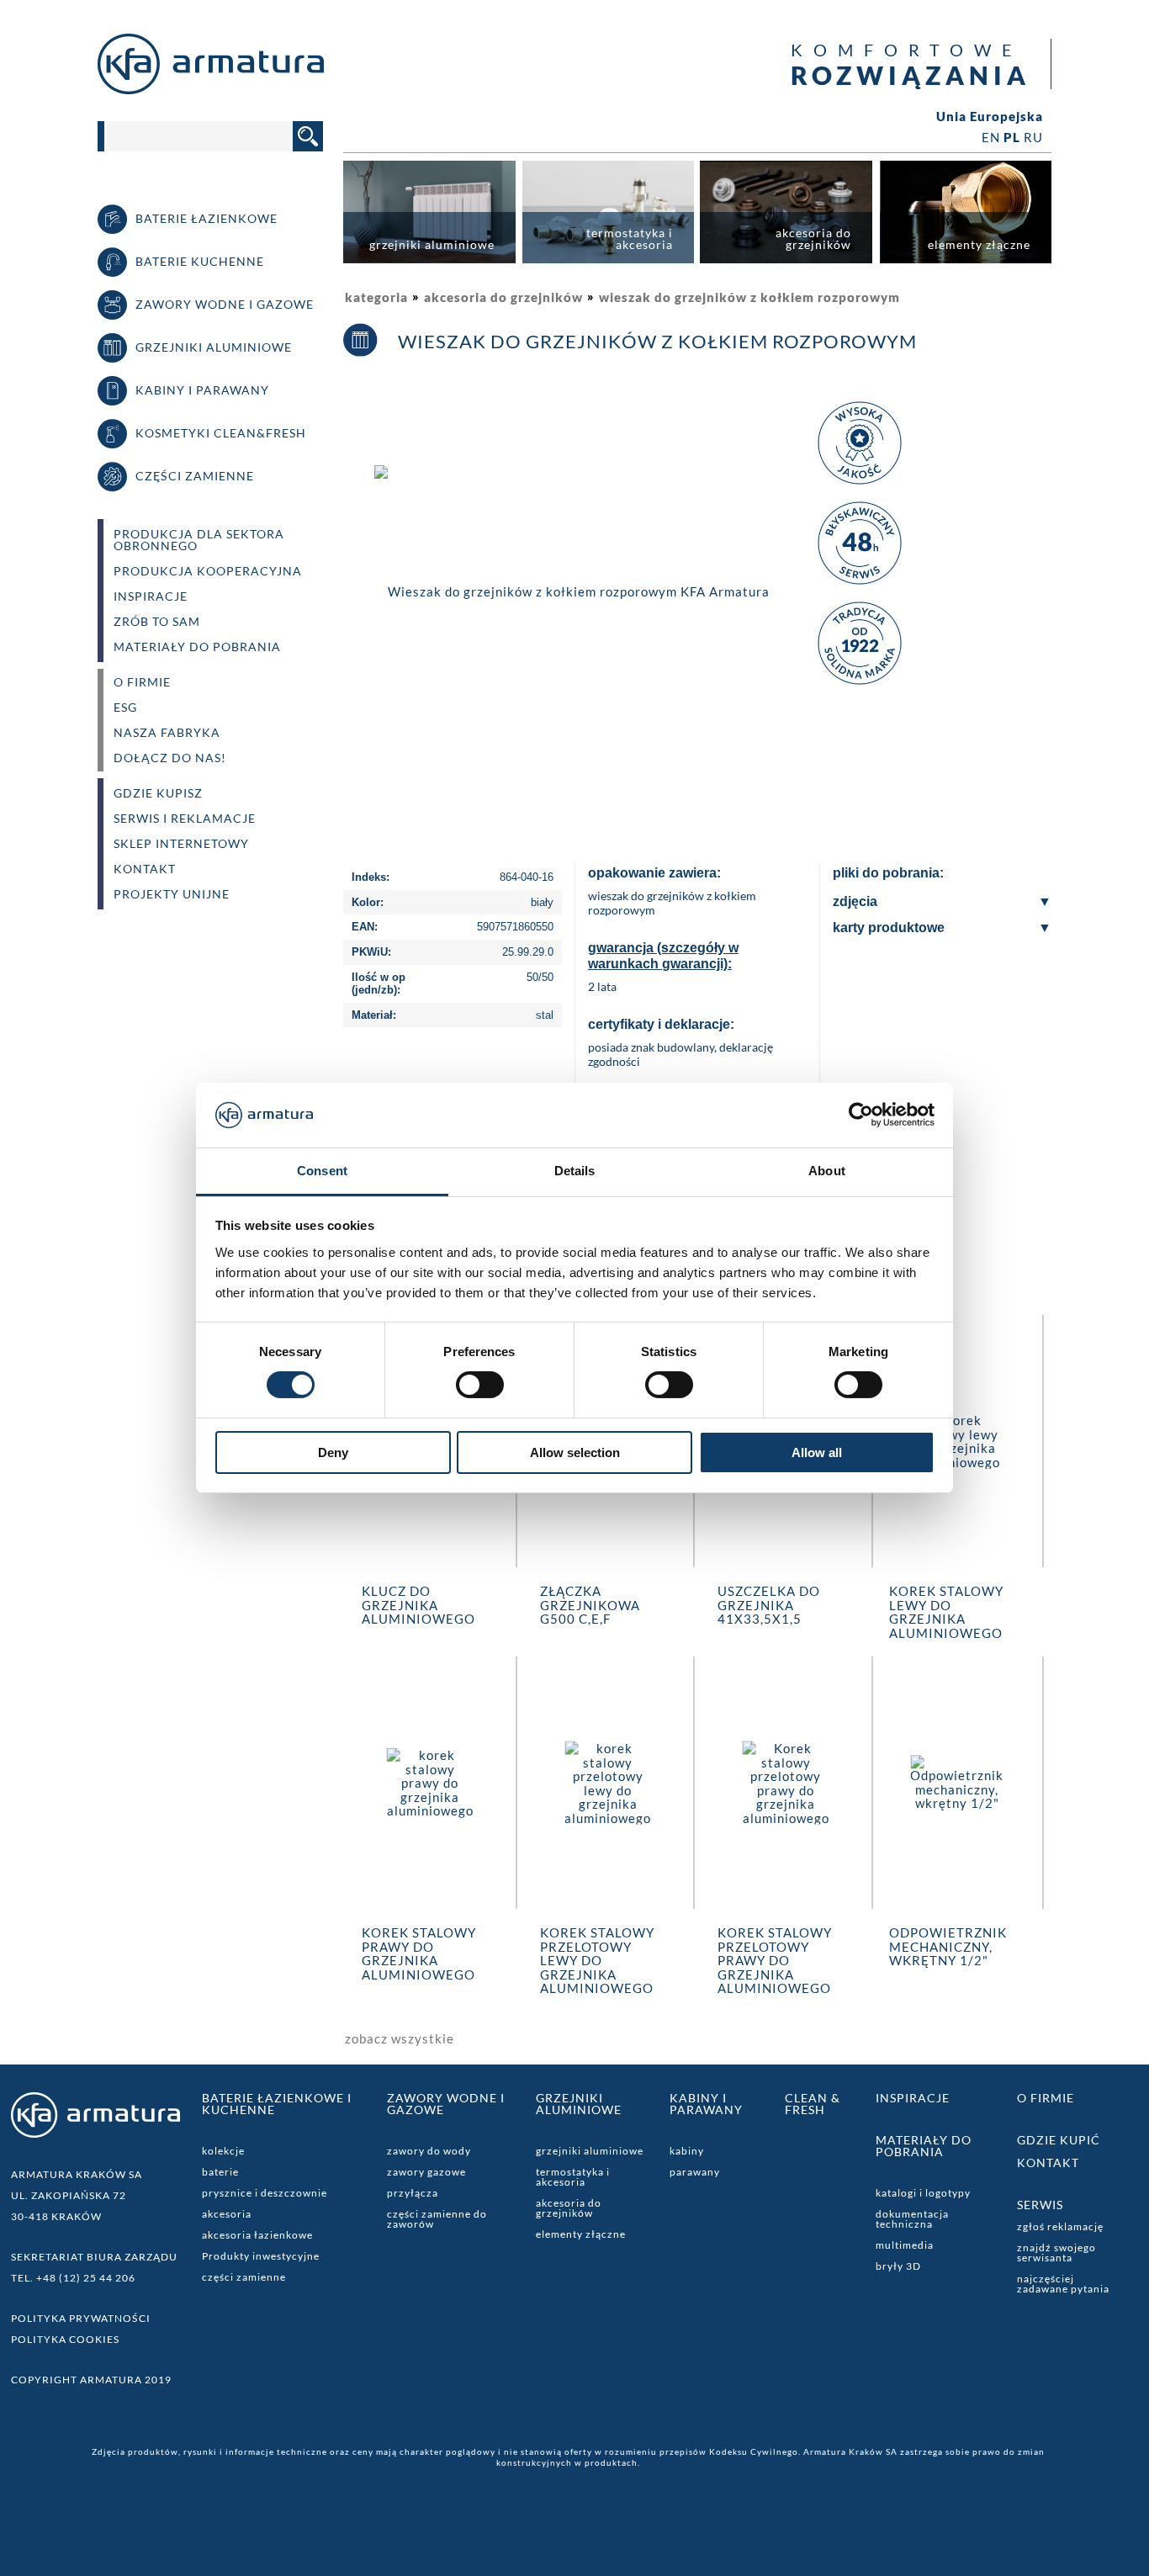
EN (991, 137)
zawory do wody (429, 2151)
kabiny (687, 2151)
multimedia (905, 2245)
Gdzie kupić (1059, 2140)
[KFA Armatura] (211, 89)
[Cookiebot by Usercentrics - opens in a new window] (861, 1115)
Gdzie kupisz (158, 793)
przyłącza (413, 2193)
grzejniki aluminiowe (590, 2151)
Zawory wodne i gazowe (446, 2104)
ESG (125, 708)
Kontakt (145, 869)
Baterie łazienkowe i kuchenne (277, 2104)
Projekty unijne (172, 894)
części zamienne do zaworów (437, 2219)
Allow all (817, 1452)
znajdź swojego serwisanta (1056, 2253)
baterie (220, 2172)
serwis (1040, 2205)
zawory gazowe (426, 2172)
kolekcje (223, 2151)
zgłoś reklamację (1060, 2226)
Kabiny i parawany (706, 2104)
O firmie (1046, 2098)
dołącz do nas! (170, 758)
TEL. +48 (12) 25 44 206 (73, 2278)
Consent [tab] (322, 1171)
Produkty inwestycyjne (261, 2256)
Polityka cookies (65, 2339)
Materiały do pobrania (197, 647)
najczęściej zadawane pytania (1063, 2284)
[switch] (480, 1385)
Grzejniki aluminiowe (579, 2104)
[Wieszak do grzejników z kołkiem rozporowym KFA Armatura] (572, 590)
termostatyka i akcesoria (573, 2177)
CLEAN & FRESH (813, 2104)
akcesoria (227, 2214)
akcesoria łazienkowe (257, 2235)
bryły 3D (898, 2266)
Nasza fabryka (167, 733)
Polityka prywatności (81, 2318)
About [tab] (827, 1171)
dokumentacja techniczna (912, 2219)
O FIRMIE (142, 682)
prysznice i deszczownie (265, 2193)
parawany (695, 2172)
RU (1033, 137)
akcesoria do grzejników (503, 297)
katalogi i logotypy (923, 2193)
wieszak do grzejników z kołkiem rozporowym (749, 297)
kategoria (376, 297)
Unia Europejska (990, 117)
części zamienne (244, 2277)
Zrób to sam (157, 622)
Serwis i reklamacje (185, 819)
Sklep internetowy (181, 844)
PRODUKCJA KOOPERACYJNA (208, 571)
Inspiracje (151, 596)
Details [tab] (575, 1171)
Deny (333, 1452)
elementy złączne (581, 2234)
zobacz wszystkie (400, 2038)
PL (1012, 137)
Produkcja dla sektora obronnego (199, 540)
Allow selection (575, 1452)
